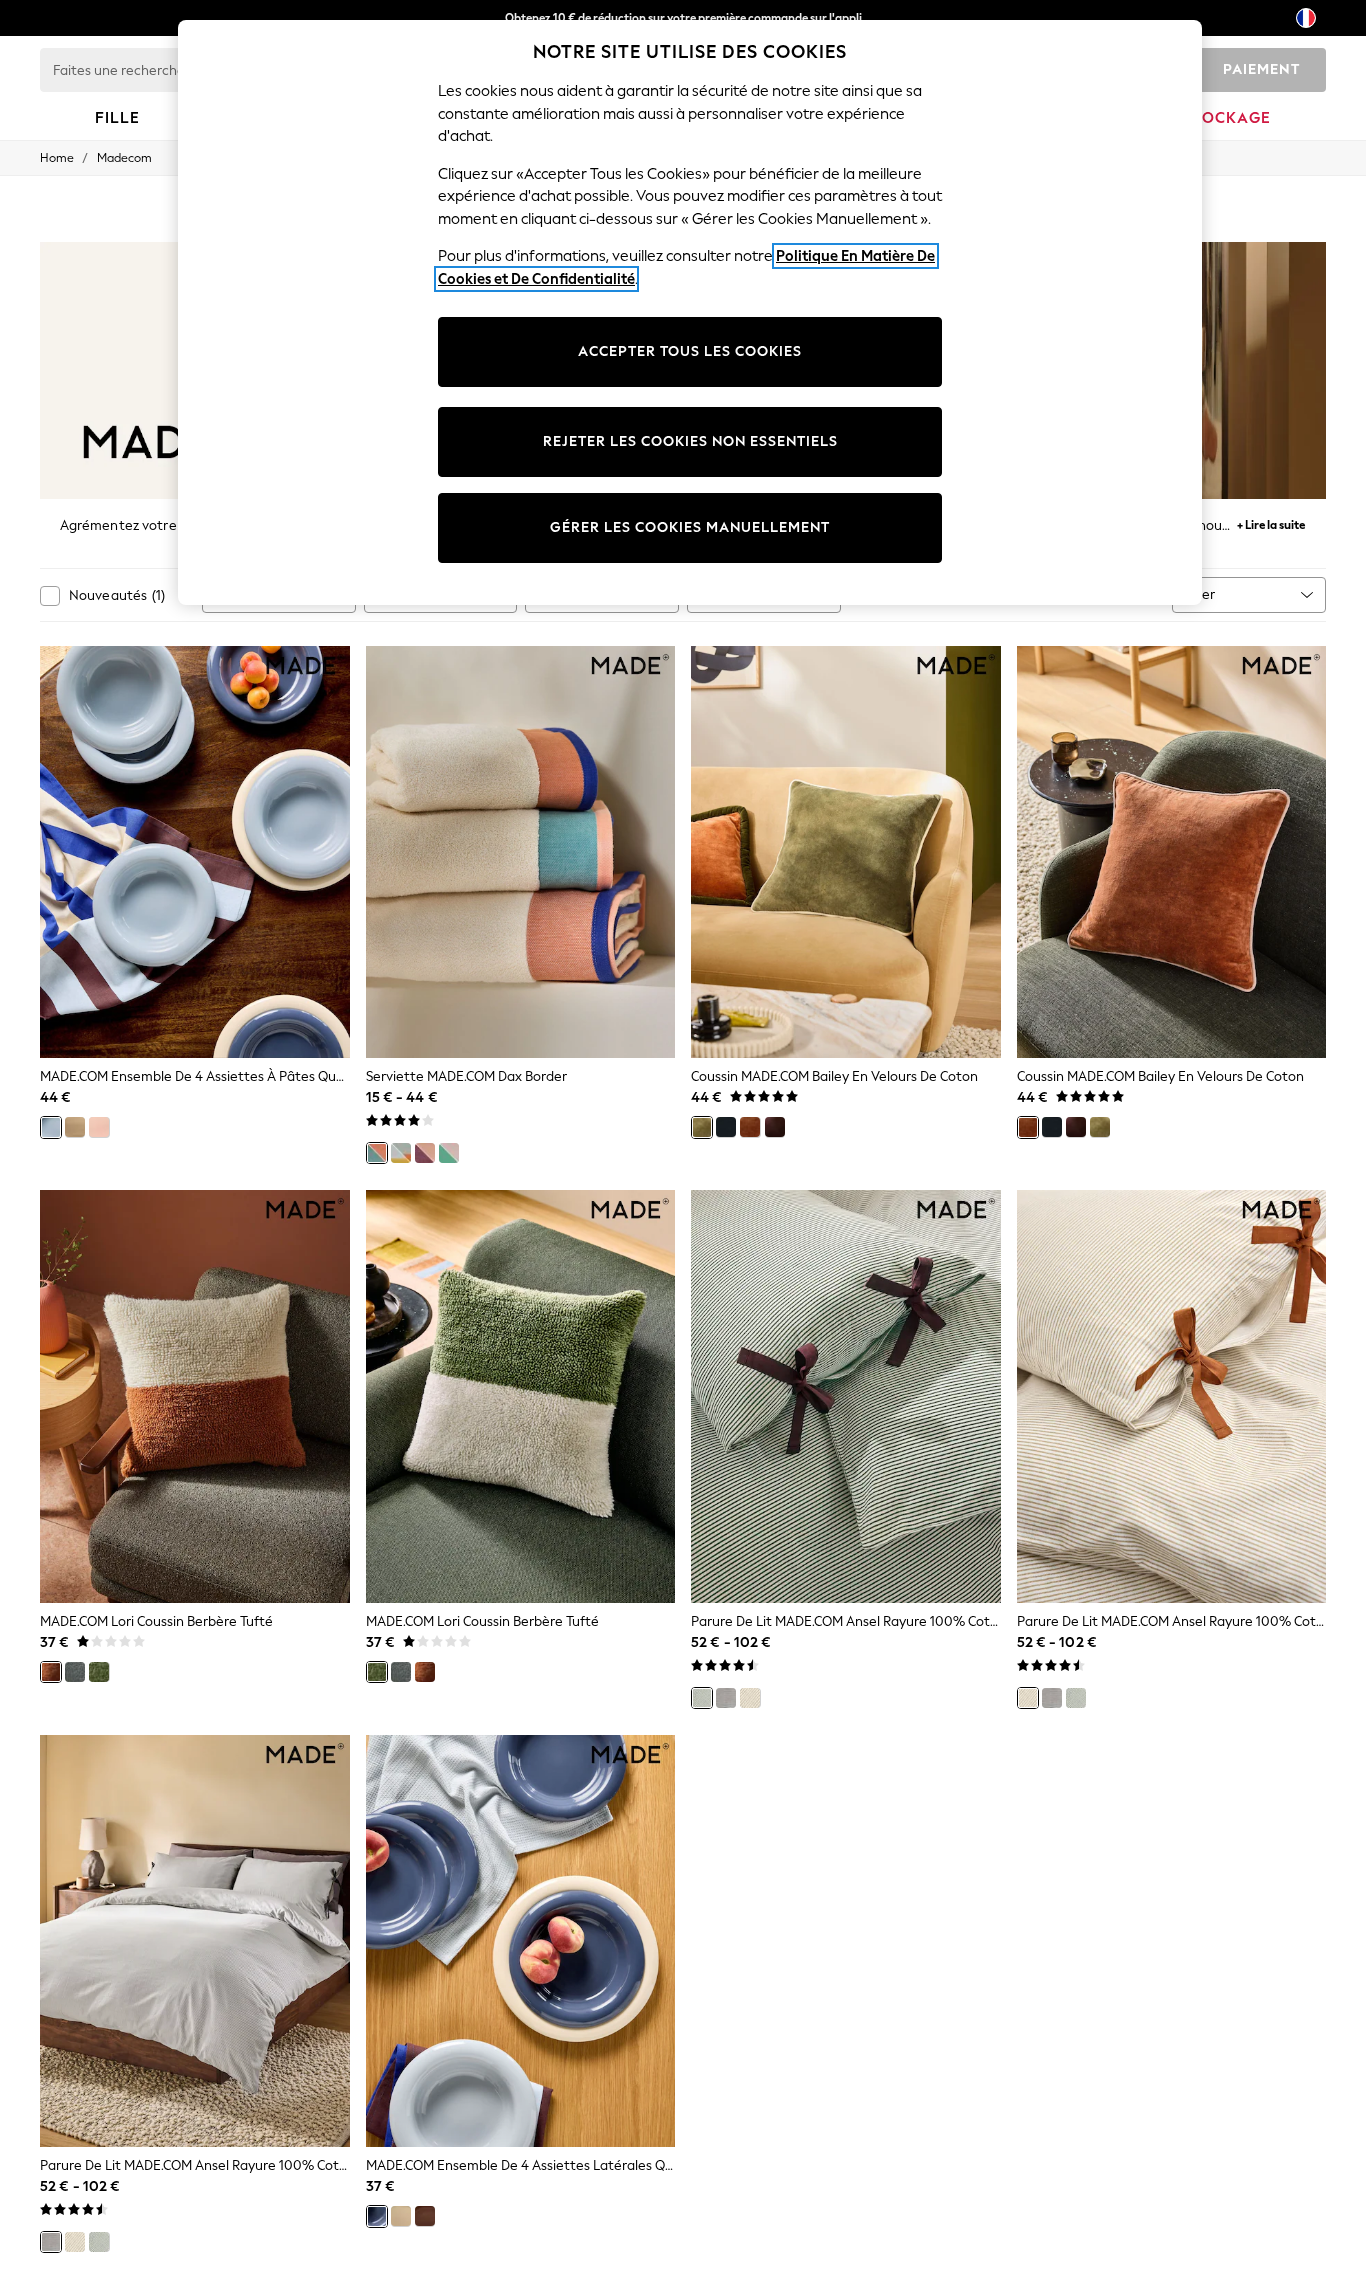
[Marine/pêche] (377, 1153)
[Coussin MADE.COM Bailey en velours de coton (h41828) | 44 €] (1172, 852)
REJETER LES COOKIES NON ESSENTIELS (690, 441)
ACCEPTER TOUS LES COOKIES (690, 351)
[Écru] (750, 1698)
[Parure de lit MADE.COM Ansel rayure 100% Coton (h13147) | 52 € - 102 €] (846, 1396)
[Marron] (425, 2216)
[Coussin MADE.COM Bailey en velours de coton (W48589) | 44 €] (846, 852)
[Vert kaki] (702, 1127)
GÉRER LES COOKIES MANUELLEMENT (690, 527)
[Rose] (99, 1127)
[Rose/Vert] (449, 1153)
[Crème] (75, 1127)
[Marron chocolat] (775, 1127)
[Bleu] (51, 1127)
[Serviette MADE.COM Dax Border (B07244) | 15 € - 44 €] (521, 852)
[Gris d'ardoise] (75, 1672)
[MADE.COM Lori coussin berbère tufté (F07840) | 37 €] (521, 1396)
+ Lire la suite (1271, 522)
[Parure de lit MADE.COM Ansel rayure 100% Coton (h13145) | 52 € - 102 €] (195, 1941)
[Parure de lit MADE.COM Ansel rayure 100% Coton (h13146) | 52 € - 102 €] (1172, 1396)
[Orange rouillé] (750, 1127)
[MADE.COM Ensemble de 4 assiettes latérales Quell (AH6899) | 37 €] (521, 1941)
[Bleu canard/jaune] (401, 1153)
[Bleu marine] (726, 1127)
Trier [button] (1201, 594)
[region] (690, 312)
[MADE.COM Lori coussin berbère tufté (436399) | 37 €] (195, 1396)
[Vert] (99, 1672)
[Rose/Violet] (425, 1153)
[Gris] (726, 1698)
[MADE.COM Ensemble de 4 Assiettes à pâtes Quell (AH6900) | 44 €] (195, 852)
